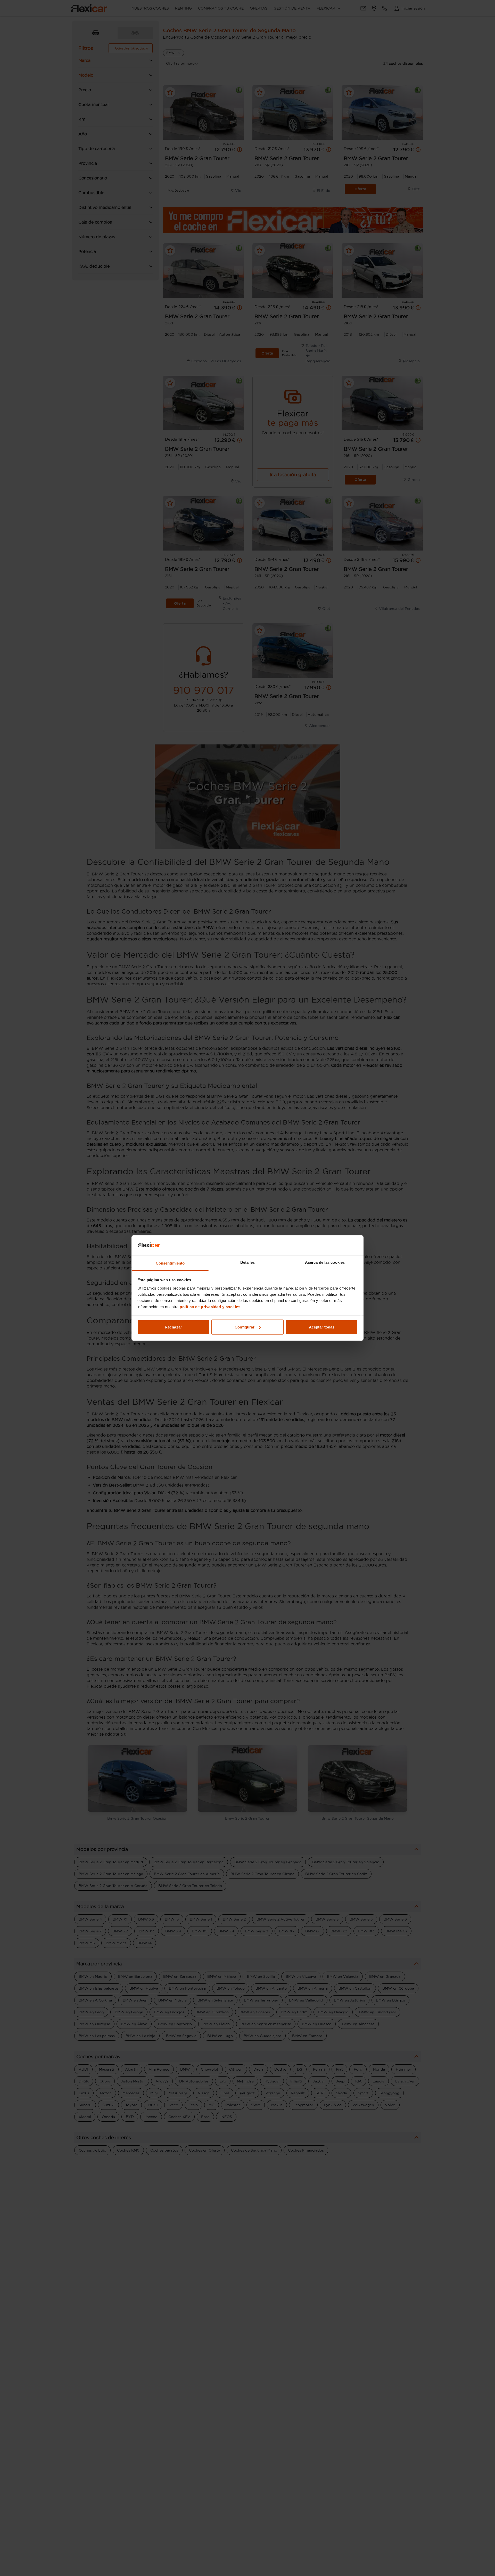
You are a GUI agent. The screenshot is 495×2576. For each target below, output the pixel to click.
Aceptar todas (322, 1327)
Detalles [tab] (248, 1262)
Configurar (245, 1327)
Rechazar (173, 1327)
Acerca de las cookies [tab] (325, 1262)
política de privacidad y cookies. (211, 1306)
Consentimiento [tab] (170, 1263)
